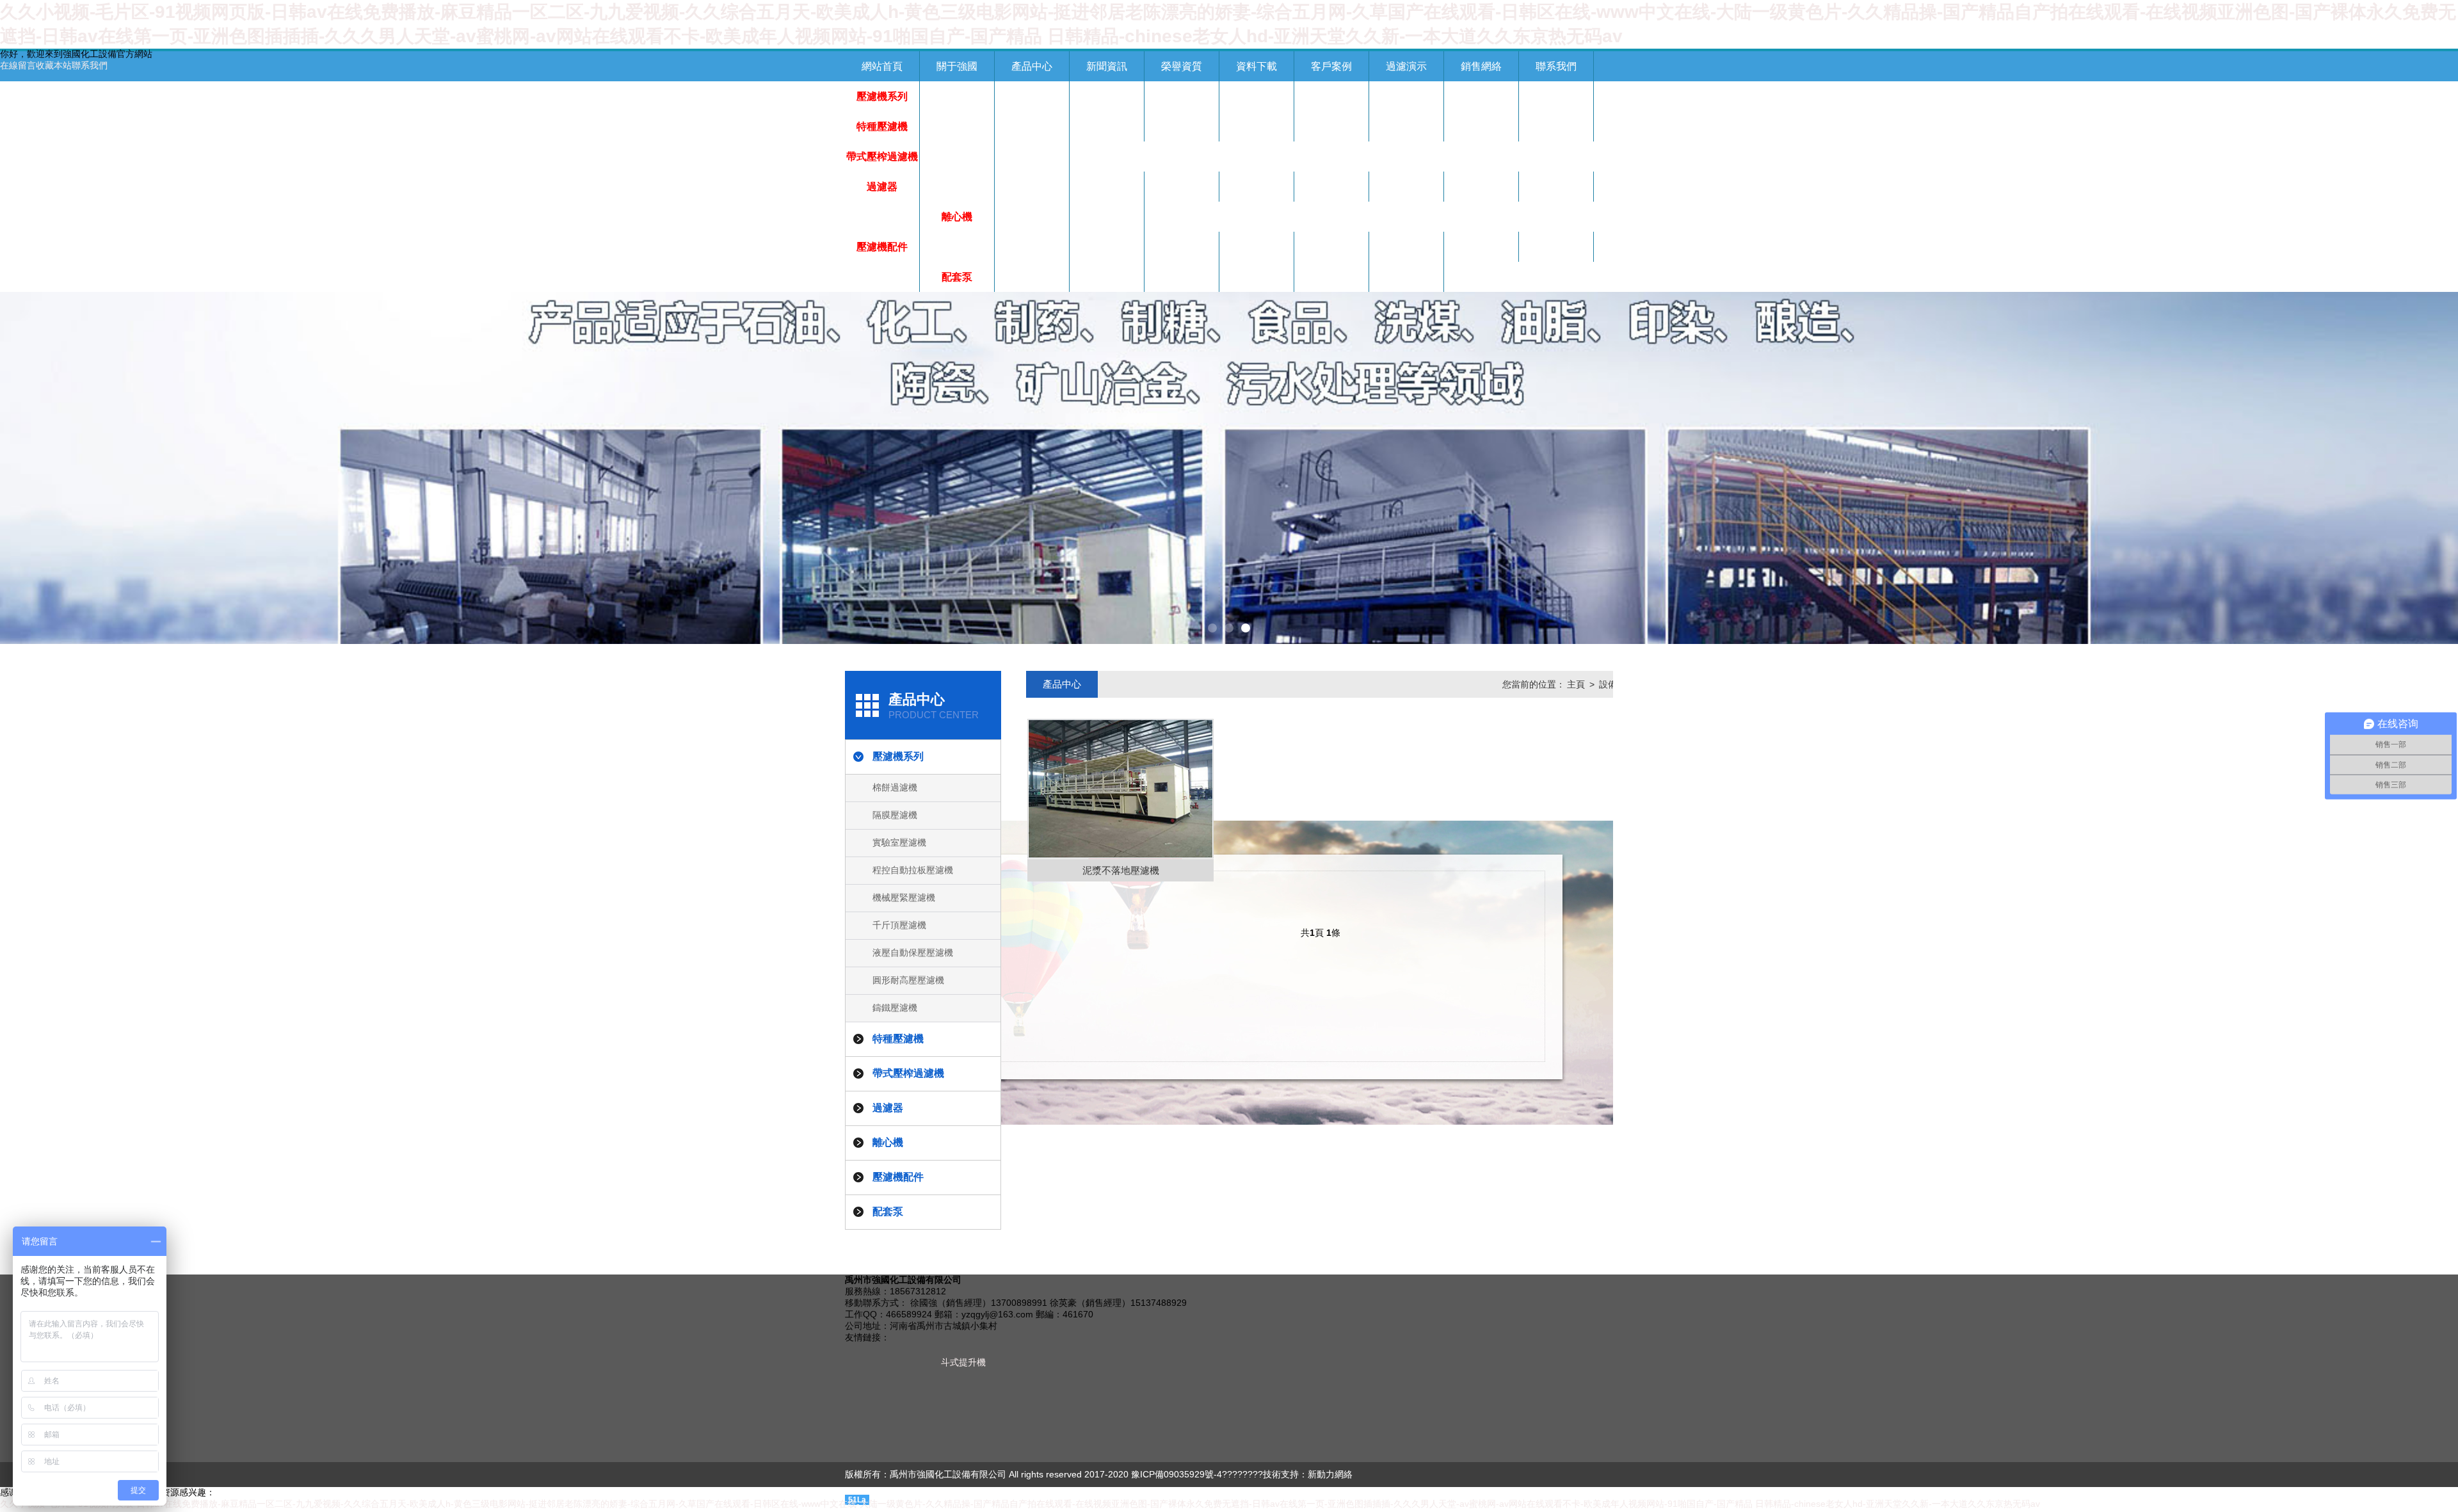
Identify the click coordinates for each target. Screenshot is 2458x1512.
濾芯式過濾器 (1331, 187)
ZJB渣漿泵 (1407, 277)
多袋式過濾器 (1032, 187)
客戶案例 (1331, 66)
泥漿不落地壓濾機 (1182, 131)
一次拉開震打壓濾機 (1032, 131)
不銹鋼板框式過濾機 (1481, 191)
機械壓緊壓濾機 (1257, 96)
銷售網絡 (1481, 66)
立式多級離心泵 (1182, 277)
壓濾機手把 (957, 247)
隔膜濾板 (1481, 247)
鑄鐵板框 (882, 277)
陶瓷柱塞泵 (1257, 277)
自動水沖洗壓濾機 (1331, 131)
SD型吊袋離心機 (1107, 221)
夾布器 (1257, 247)
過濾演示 (1406, 66)
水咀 (1406, 247)
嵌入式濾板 (1556, 247)
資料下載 (1257, 66)
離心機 (957, 217)
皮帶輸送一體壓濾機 (1257, 131)
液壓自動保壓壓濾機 (1406, 101)
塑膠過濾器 (1182, 187)
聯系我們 (90, 65)
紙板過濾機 (957, 187)
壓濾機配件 (882, 247)
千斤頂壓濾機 (1331, 96)
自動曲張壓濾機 (1107, 126)
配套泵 (957, 277)
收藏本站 (54, 65)
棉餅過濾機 (957, 96)
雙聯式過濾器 (1406, 187)
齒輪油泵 (1331, 277)
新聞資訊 (1107, 66)
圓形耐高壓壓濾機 (1481, 101)
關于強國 (957, 66)
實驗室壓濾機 (1107, 96)
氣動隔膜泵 (1032, 277)
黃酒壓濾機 (1406, 126)
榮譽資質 (1182, 66)
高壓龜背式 (1257, 187)
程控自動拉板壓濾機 (1182, 101)
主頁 (1576, 684)
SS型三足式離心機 (1032, 221)
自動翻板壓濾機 (957, 126)
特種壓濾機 (882, 126)
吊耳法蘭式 (882, 217)
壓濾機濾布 (1182, 247)
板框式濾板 (1107, 247)
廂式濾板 (1331, 247)
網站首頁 (882, 66)
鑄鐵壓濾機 (1556, 96)
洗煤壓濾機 (1481, 126)
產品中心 (1032, 66)
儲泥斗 (1556, 126)
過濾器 (882, 187)
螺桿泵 (1107, 277)
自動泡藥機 (1032, 157)
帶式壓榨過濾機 (882, 157)
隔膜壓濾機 (1032, 96)
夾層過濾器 (1556, 187)
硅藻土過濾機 (1107, 187)
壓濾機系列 (882, 96)
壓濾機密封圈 (1032, 247)
